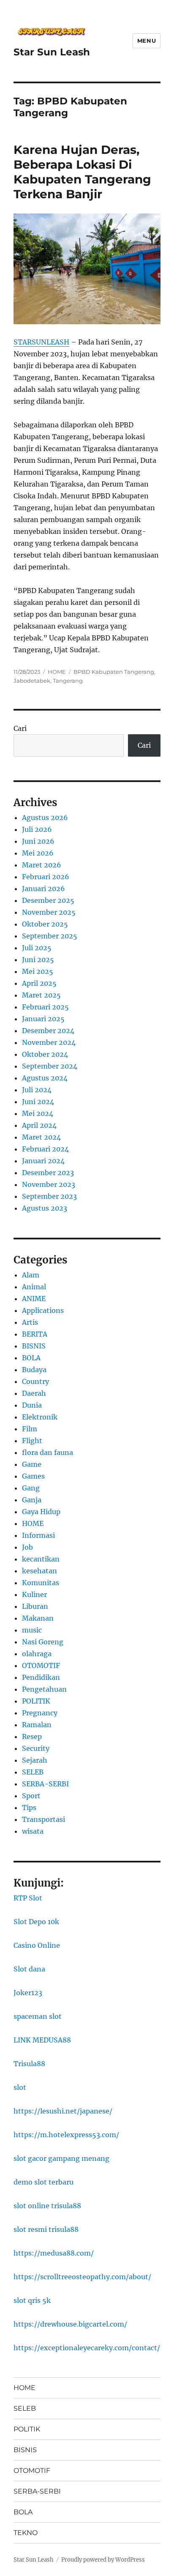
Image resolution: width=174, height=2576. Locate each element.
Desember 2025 (48, 900)
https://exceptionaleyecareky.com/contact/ (87, 2348)
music (32, 1630)
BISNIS (34, 1346)
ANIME (34, 1299)
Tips (29, 1808)
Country (35, 1381)
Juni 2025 (38, 960)
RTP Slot (28, 1898)
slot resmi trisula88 (46, 2229)
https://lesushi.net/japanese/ (63, 2111)
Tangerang (68, 681)
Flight (32, 1441)
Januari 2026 (43, 889)
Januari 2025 (43, 1019)
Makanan (38, 1618)
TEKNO (26, 2533)
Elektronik (40, 1417)
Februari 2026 (46, 877)
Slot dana (29, 1969)
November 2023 (49, 1184)
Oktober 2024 (45, 1054)
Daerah (34, 1393)
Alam (31, 1275)
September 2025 (50, 936)
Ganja (32, 1500)
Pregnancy (40, 1713)
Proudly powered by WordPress (103, 2560)
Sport (31, 1796)
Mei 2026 (38, 853)
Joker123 (28, 1993)
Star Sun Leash (52, 52)
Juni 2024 (38, 1102)
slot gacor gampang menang (61, 2158)
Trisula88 (29, 2064)
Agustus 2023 (45, 1208)
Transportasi (43, 1819)
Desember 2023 (48, 1173)
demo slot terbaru (43, 2182)
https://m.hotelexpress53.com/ (66, 2135)
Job (27, 1547)
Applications (43, 1310)
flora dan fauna (48, 1452)
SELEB (33, 1772)
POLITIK (36, 1701)
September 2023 (49, 1196)
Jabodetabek (32, 681)
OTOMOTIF (41, 1665)
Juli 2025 (37, 948)
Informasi (38, 1535)
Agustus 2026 (45, 818)
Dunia (32, 1405)
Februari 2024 (45, 1149)
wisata (33, 1831)
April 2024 (39, 1125)
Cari (20, 728)
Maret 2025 (41, 995)
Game (32, 1464)
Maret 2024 (41, 1137)
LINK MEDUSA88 (42, 2040)
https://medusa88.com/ (54, 2253)
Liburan (35, 1606)
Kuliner (34, 1594)
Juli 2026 (37, 829)
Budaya (34, 1370)
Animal (34, 1287)
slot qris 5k (32, 2300)
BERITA (35, 1334)
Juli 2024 (37, 1090)
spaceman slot (38, 2016)
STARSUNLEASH (41, 342)
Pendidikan (41, 1677)
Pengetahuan (44, 1689)
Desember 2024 (48, 1031)
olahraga (37, 1654)
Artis (30, 1322)
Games (33, 1476)
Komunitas (41, 1583)
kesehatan (39, 1571)
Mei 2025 (38, 971)
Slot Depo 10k (36, 1922)
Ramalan (37, 1725)
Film (30, 1429)
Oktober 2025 (45, 924)
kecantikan (41, 1559)
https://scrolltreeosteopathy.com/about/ (82, 2277)
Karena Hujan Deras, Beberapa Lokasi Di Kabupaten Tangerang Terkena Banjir (82, 172)
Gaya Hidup (41, 1512)
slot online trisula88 (47, 2206)
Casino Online (37, 1945)
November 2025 (49, 912)
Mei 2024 (38, 1113)
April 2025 (39, 983)
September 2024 (50, 1066)
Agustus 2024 (45, 1078)
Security (36, 1748)
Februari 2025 (45, 1007)
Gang (31, 1488)
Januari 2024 (43, 1161)
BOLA (31, 1358)
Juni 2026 (38, 841)
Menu (147, 41)
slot (20, 2087)
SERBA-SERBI (45, 1784)
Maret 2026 (42, 865)
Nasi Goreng (43, 1642)
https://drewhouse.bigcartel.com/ (70, 2324)
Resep (32, 1736)
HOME (57, 672)
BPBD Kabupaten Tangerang (114, 672)
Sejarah (35, 1760)
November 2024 (49, 1042)
